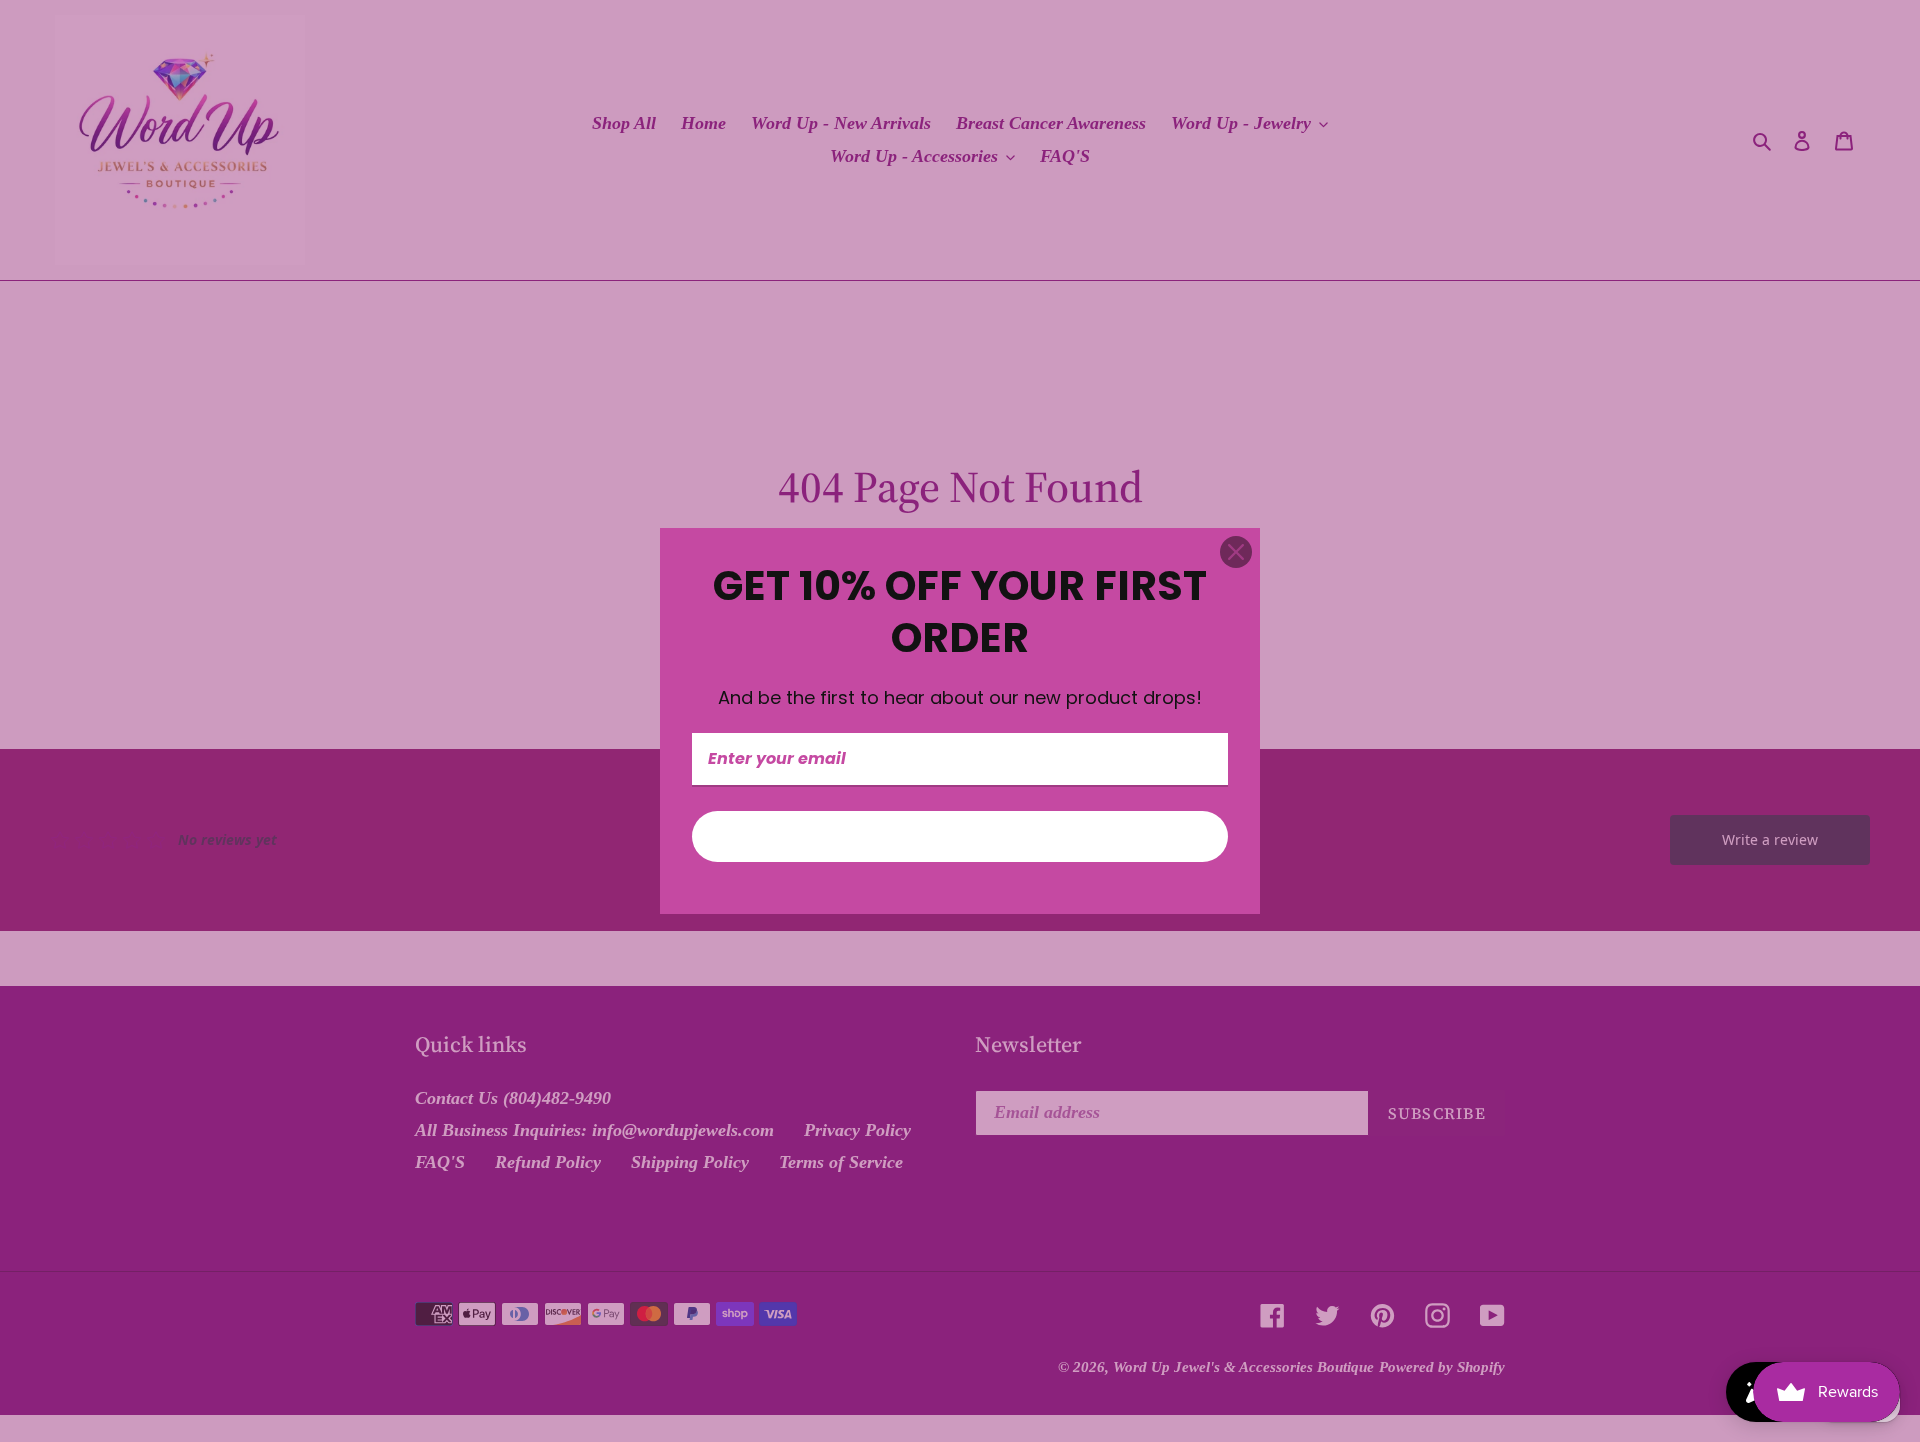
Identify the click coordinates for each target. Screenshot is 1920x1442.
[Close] (1236, 552)
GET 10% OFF (960, 836)
